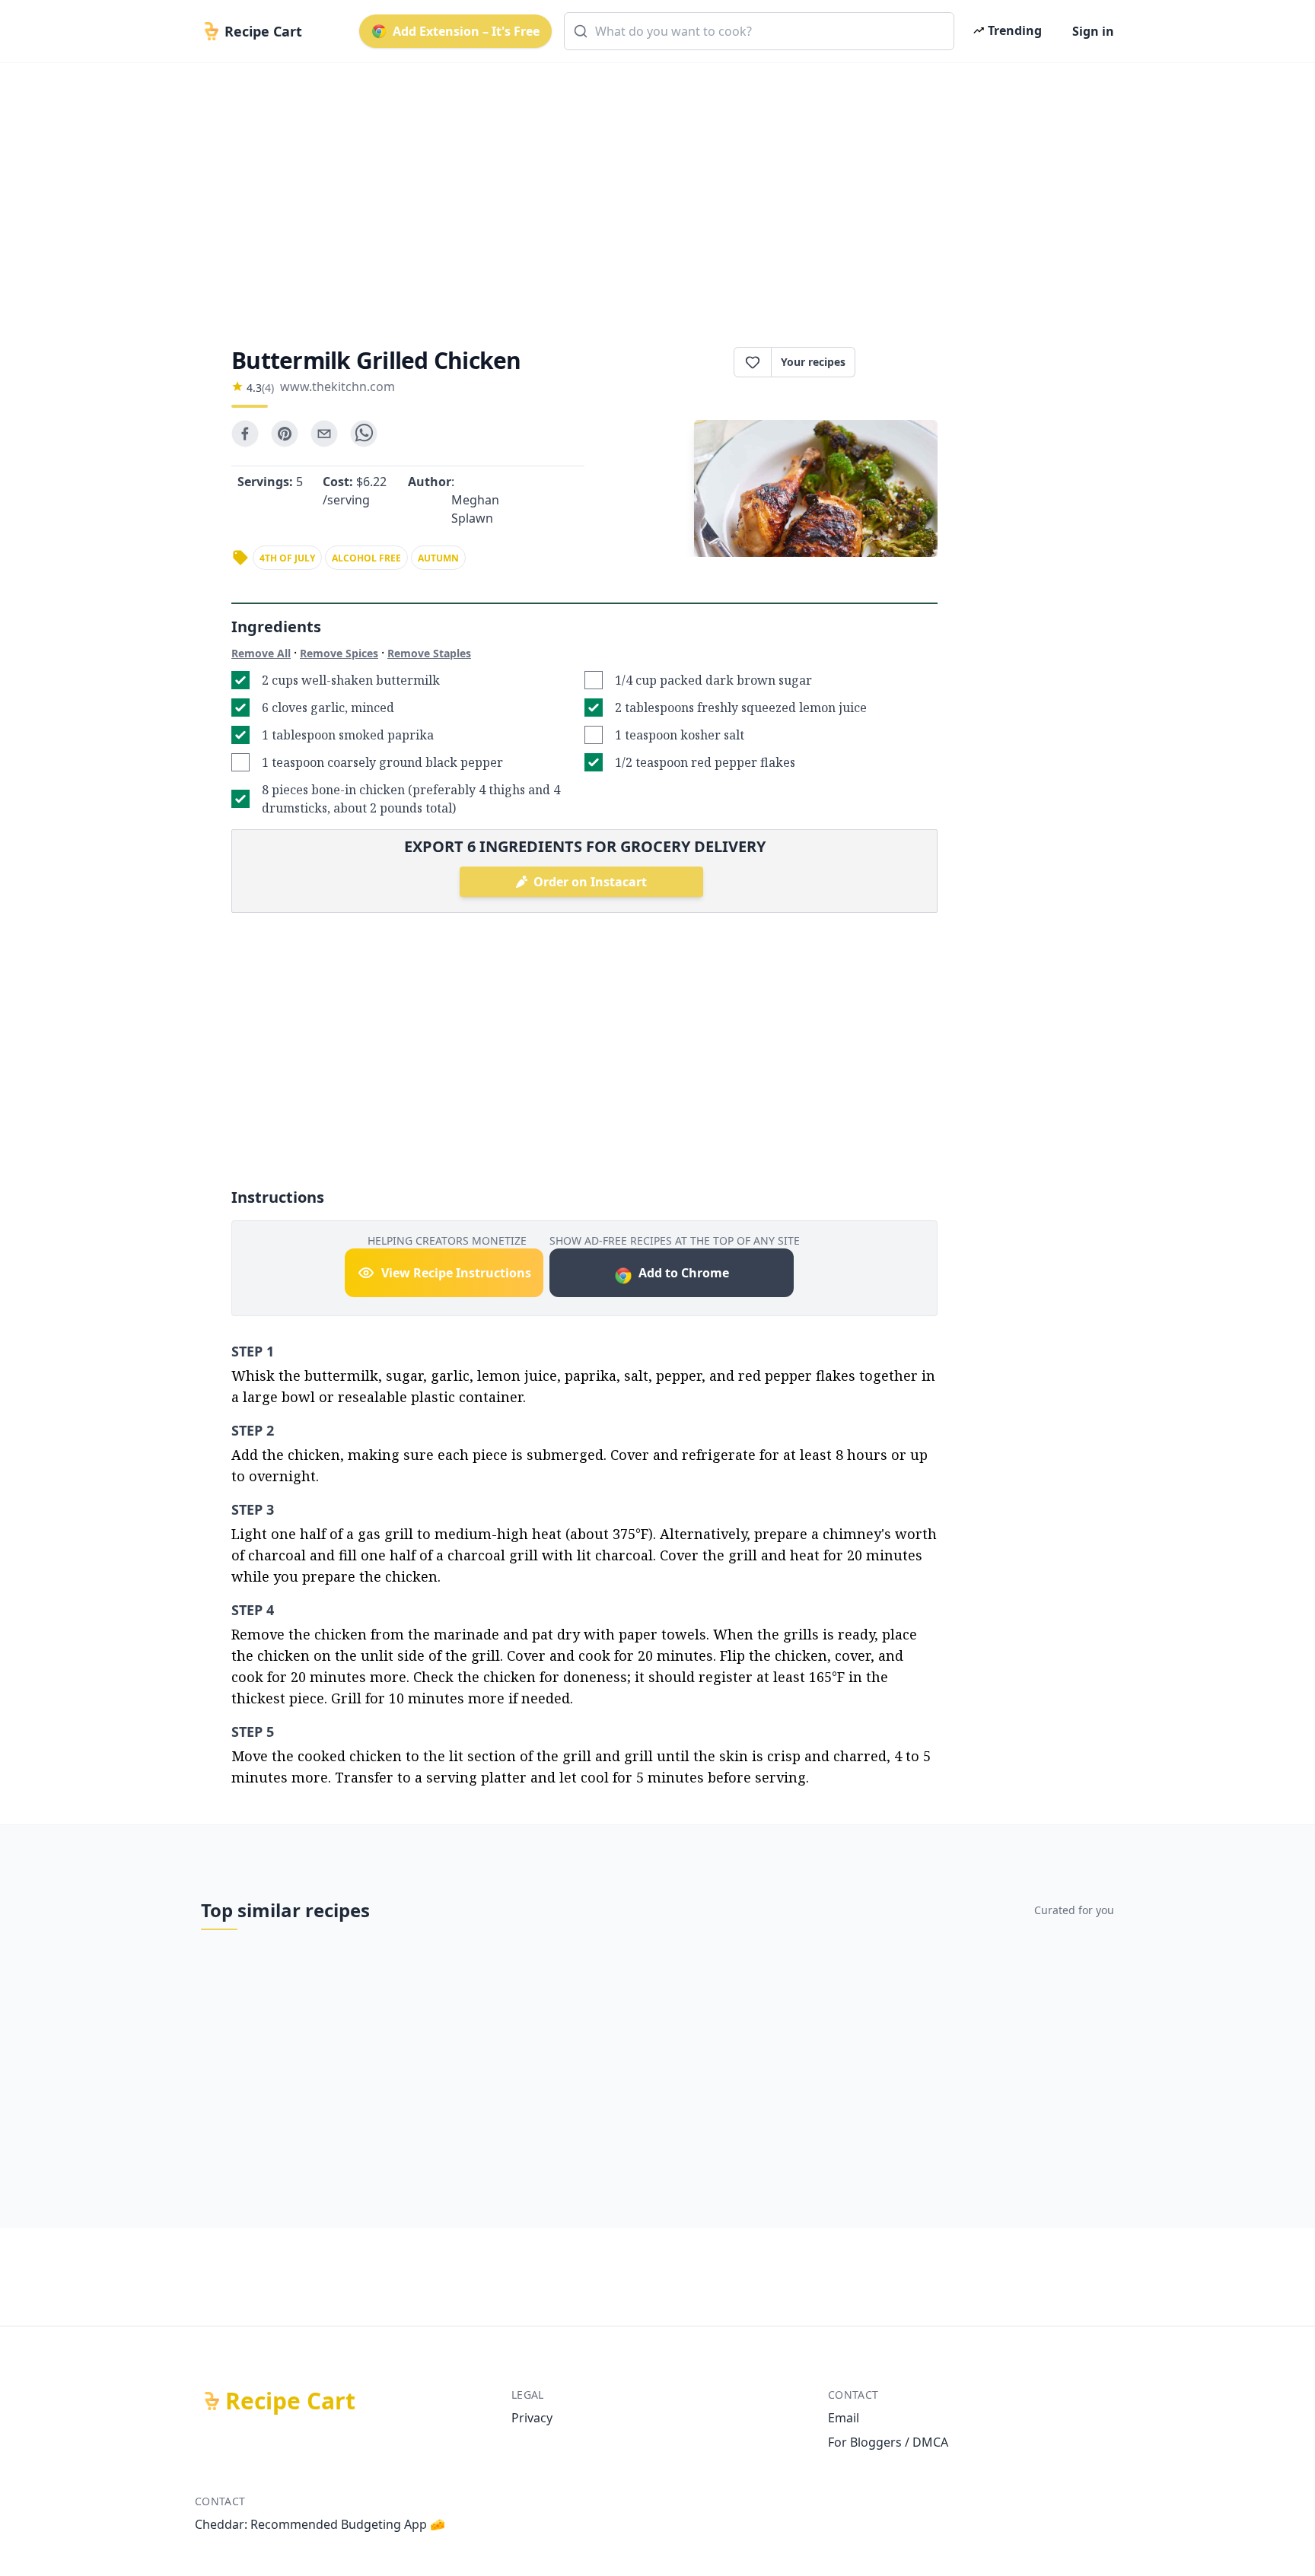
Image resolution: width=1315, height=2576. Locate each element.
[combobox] (759, 31)
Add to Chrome (684, 1273)
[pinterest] (285, 434)
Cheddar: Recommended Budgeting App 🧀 (320, 2524)
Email (844, 2418)
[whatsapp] (364, 434)
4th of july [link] (287, 558)
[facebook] (245, 434)
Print (904, 362)
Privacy (532, 2418)
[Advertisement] (651, 192)
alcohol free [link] (366, 558)
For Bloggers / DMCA (888, 2442)
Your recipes (813, 362)
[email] (324, 434)
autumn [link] (438, 558)
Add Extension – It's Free (466, 31)
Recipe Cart (290, 2401)
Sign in (1093, 31)
